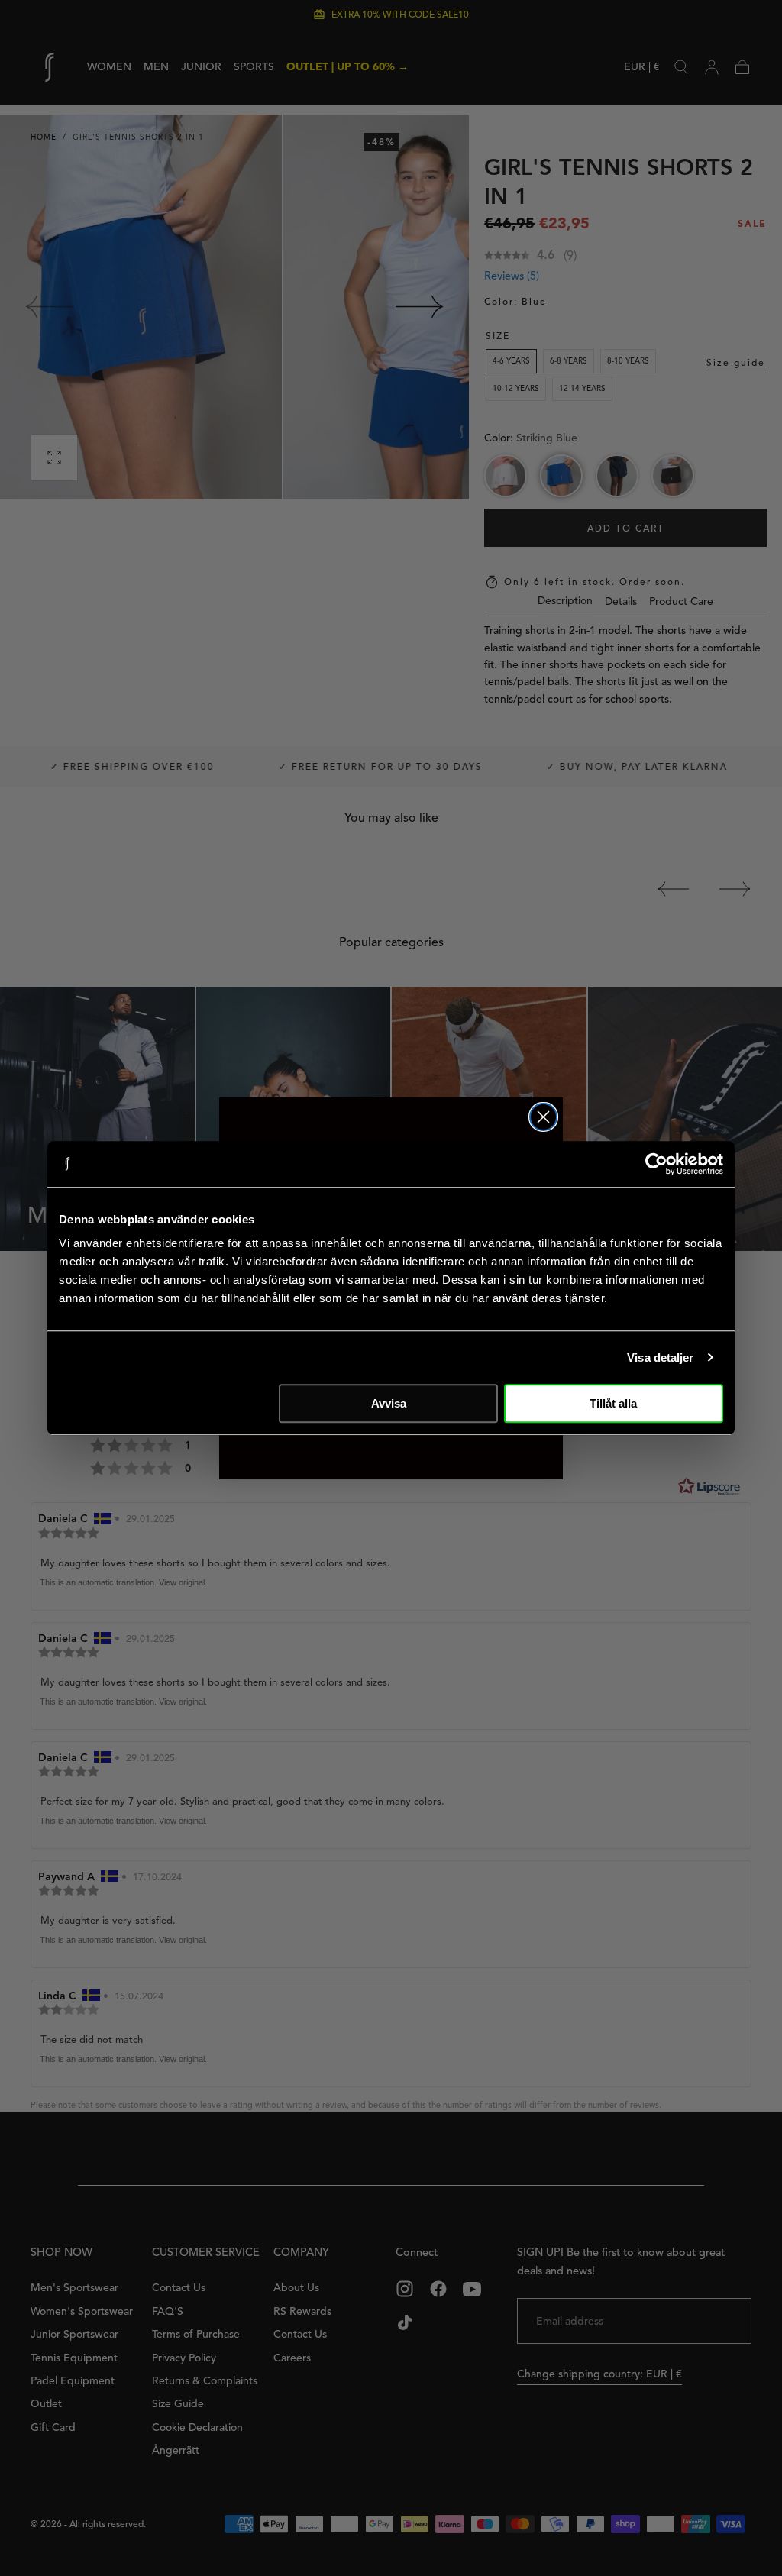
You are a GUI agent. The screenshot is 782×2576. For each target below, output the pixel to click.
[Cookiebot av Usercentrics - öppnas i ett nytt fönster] (656, 1164)
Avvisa (389, 1403)
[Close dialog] (543, 1117)
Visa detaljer (660, 1357)
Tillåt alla (613, 1403)
